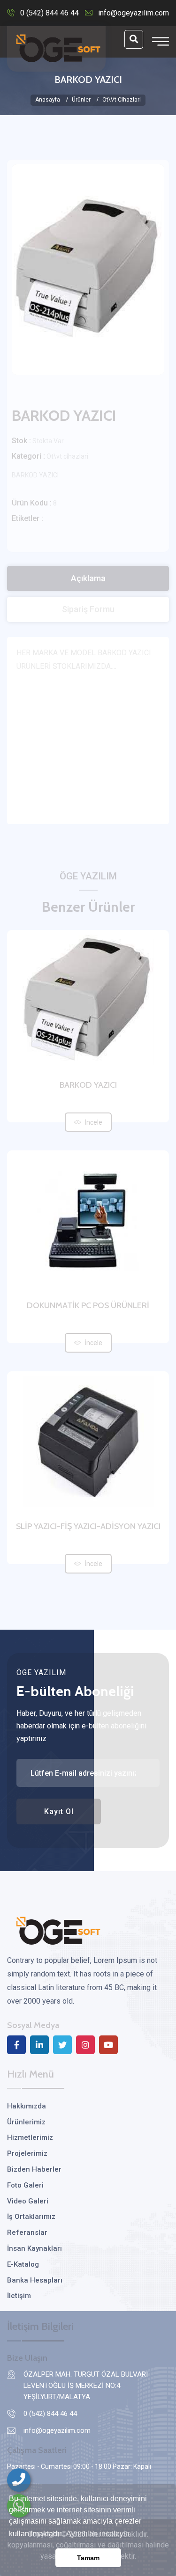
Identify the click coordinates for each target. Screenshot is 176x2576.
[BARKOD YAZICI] (88, 270)
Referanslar (27, 2232)
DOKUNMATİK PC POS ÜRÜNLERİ (88, 1305)
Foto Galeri (25, 2185)
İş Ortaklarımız (31, 2217)
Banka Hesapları (35, 2280)
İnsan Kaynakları (34, 2248)
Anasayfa (48, 100)
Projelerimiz (27, 2153)
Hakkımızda (27, 2106)
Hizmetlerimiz (30, 2137)
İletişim (19, 2296)
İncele (93, 1122)
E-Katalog (23, 2264)
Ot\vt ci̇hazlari (122, 100)
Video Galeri (28, 2201)
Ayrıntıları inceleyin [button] (98, 2534)
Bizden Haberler (34, 2169)
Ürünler (81, 100)
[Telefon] (19, 2480)
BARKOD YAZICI (88, 1085)
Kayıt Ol (59, 1811)
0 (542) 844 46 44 (50, 13)
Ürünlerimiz (26, 2122)
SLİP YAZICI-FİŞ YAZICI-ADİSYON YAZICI (88, 1526)
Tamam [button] (88, 2558)
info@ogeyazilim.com (134, 13)
